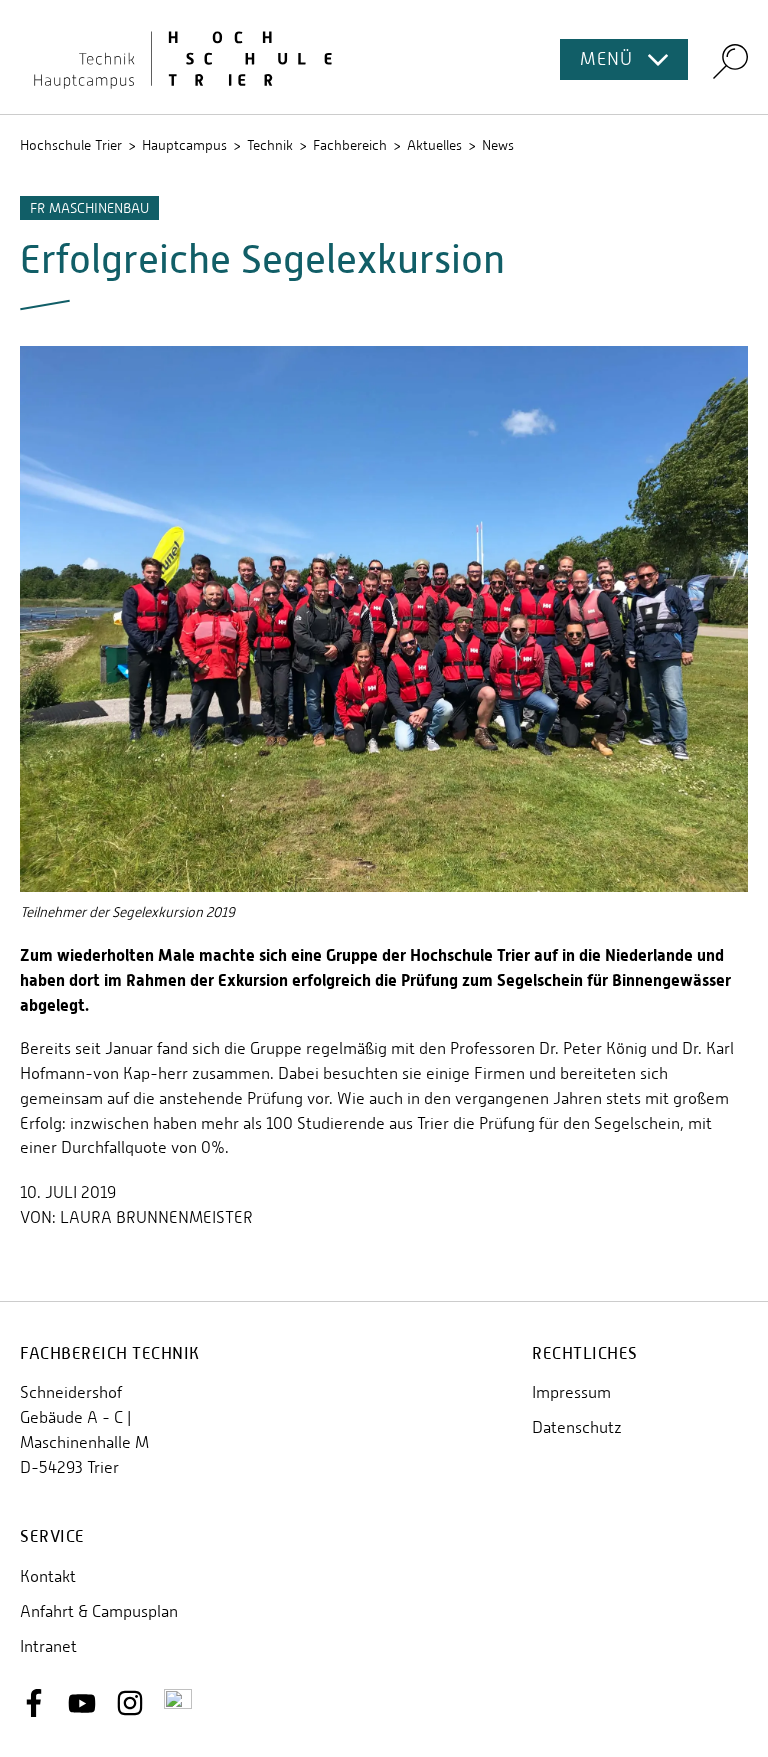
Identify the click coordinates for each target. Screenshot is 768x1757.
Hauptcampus (184, 145)
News (498, 145)
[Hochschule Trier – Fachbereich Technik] (384, 57)
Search (730, 60)
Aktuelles (434, 145)
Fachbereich (350, 145)
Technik (270, 145)
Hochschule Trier (71, 145)
